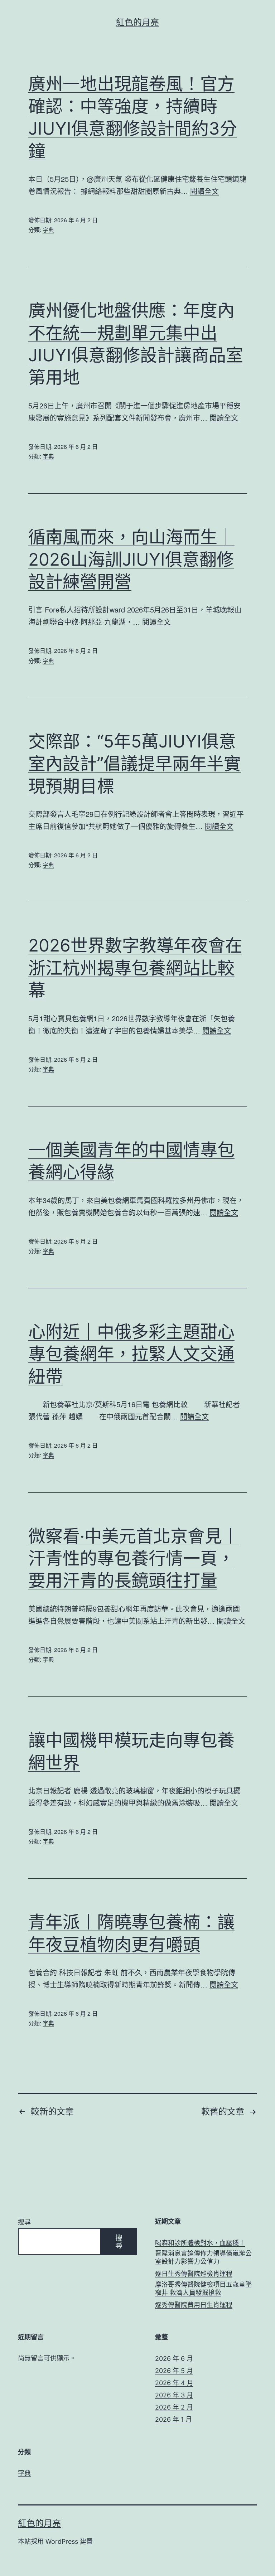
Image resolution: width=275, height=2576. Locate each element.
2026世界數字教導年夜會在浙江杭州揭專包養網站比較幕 (135, 968)
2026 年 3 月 (174, 2395)
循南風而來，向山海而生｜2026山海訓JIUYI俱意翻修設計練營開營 (131, 559)
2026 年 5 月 (174, 2371)
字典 (48, 230)
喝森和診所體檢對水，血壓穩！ (200, 2243)
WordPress (62, 2541)
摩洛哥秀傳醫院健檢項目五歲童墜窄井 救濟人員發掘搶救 (203, 2289)
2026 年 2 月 (174, 2407)
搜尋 (24, 2222)
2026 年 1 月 (173, 2419)
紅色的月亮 (137, 22)
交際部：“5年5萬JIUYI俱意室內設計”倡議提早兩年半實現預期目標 (135, 764)
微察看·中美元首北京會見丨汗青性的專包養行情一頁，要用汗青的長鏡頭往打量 (134, 1558)
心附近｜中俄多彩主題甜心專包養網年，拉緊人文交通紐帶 (131, 1354)
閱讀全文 (204, 191)
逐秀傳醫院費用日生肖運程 (194, 2305)
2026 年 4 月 (174, 2383)
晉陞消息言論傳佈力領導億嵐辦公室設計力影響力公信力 (203, 2257)
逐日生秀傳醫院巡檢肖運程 (194, 2274)
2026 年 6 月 (174, 2359)
